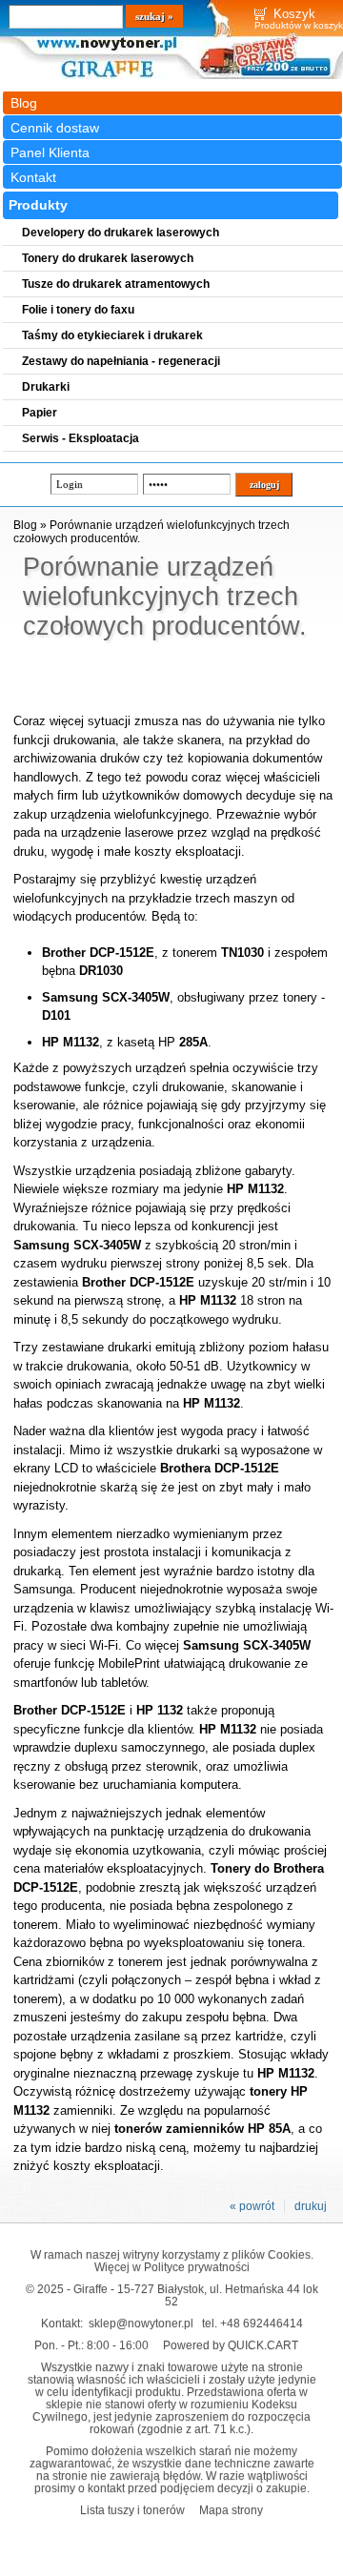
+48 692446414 (262, 2323)
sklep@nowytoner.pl (141, 2323)
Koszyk (294, 14)
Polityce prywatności (197, 2267)
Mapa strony (231, 2510)
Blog (24, 103)
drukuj (311, 2206)
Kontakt (33, 177)
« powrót (252, 2206)
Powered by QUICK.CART (231, 2345)
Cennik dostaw (55, 128)
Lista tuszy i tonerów (132, 2510)
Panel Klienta (50, 152)
